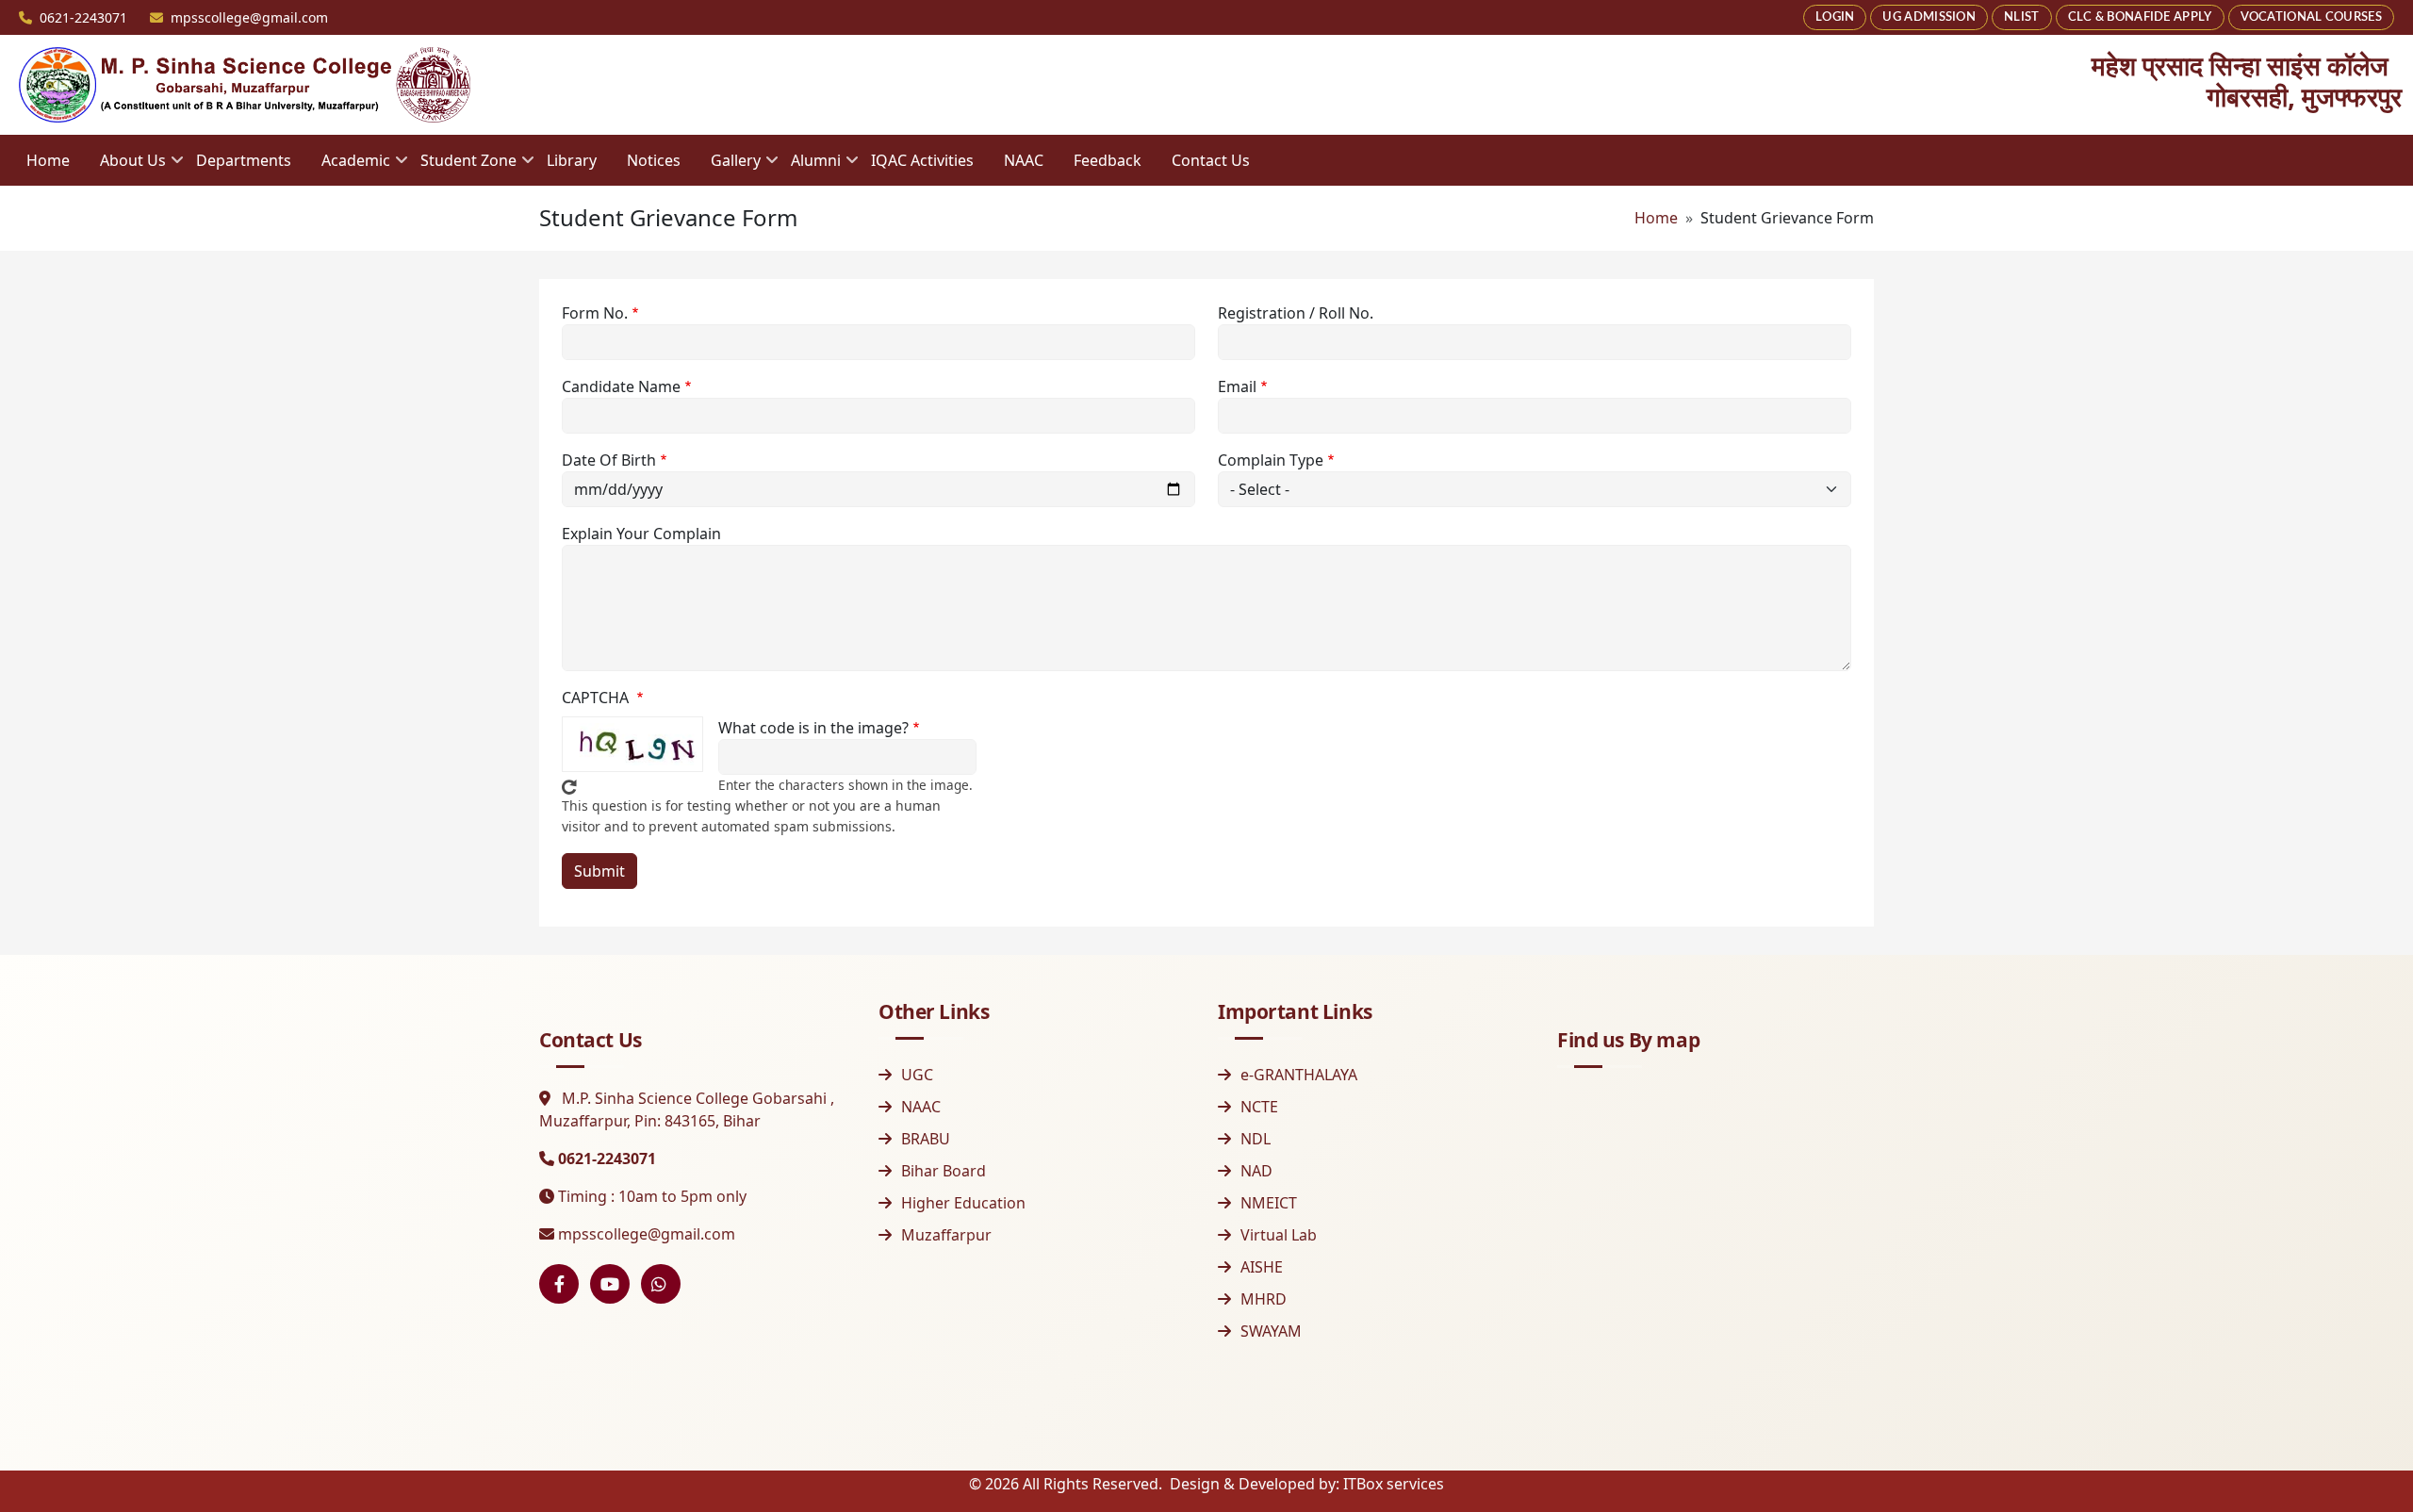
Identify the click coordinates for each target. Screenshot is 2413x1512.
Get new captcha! (569, 787)
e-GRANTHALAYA (1299, 1075)
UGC (917, 1075)
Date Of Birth (609, 460)
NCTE (1259, 1107)
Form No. (595, 313)
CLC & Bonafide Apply (2140, 17)
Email (1237, 386)
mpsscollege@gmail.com (647, 1234)
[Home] (245, 85)
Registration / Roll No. (1296, 313)
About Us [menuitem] (125, 166)
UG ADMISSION (1929, 17)
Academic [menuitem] (348, 166)
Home (1656, 218)
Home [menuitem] (48, 160)
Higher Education (963, 1203)
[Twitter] (661, 1284)
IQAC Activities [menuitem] (922, 160)
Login (1835, 17)
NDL (1256, 1139)
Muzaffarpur (946, 1235)
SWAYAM (1271, 1331)
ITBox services (1394, 1484)
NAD (1256, 1171)
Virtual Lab (1279, 1235)
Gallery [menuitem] (728, 166)
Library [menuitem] (572, 160)
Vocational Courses (2311, 17)
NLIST (2022, 17)
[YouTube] (610, 1284)
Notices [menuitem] (654, 160)
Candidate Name (621, 386)
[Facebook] (559, 1284)
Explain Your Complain (641, 534)
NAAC (921, 1107)
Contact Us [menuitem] (1211, 160)
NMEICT (1269, 1203)
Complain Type (1271, 460)
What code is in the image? (813, 728)
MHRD (1264, 1299)
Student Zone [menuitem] (461, 166)
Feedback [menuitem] (1108, 160)
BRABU (926, 1139)
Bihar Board (944, 1171)
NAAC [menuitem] (1024, 160)
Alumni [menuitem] (808, 166)
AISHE (1262, 1267)
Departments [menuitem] (244, 160)
